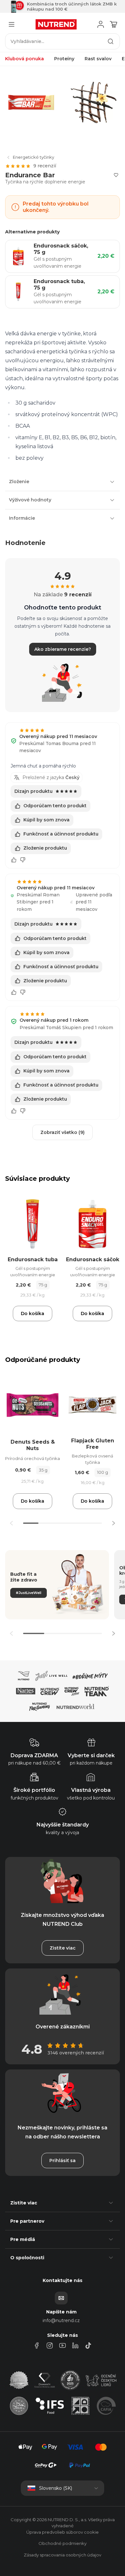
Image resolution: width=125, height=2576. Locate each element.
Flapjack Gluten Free (93, 1444)
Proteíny (64, 59)
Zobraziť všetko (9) (63, 1132)
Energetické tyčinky (33, 157)
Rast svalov (98, 59)
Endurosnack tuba (33, 1259)
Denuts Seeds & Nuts (33, 1445)
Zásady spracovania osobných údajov (63, 2555)
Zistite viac (63, 1948)
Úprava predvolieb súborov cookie (63, 2532)
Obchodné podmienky (63, 2543)
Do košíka (33, 1313)
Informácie (22, 518)
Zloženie (19, 482)
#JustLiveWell (29, 1593)
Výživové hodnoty (30, 500)
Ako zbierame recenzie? (63, 649)
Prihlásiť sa (63, 2161)
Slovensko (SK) (56, 2488)
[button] (113, 1523)
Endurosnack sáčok (93, 1259)
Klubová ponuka (25, 59)
